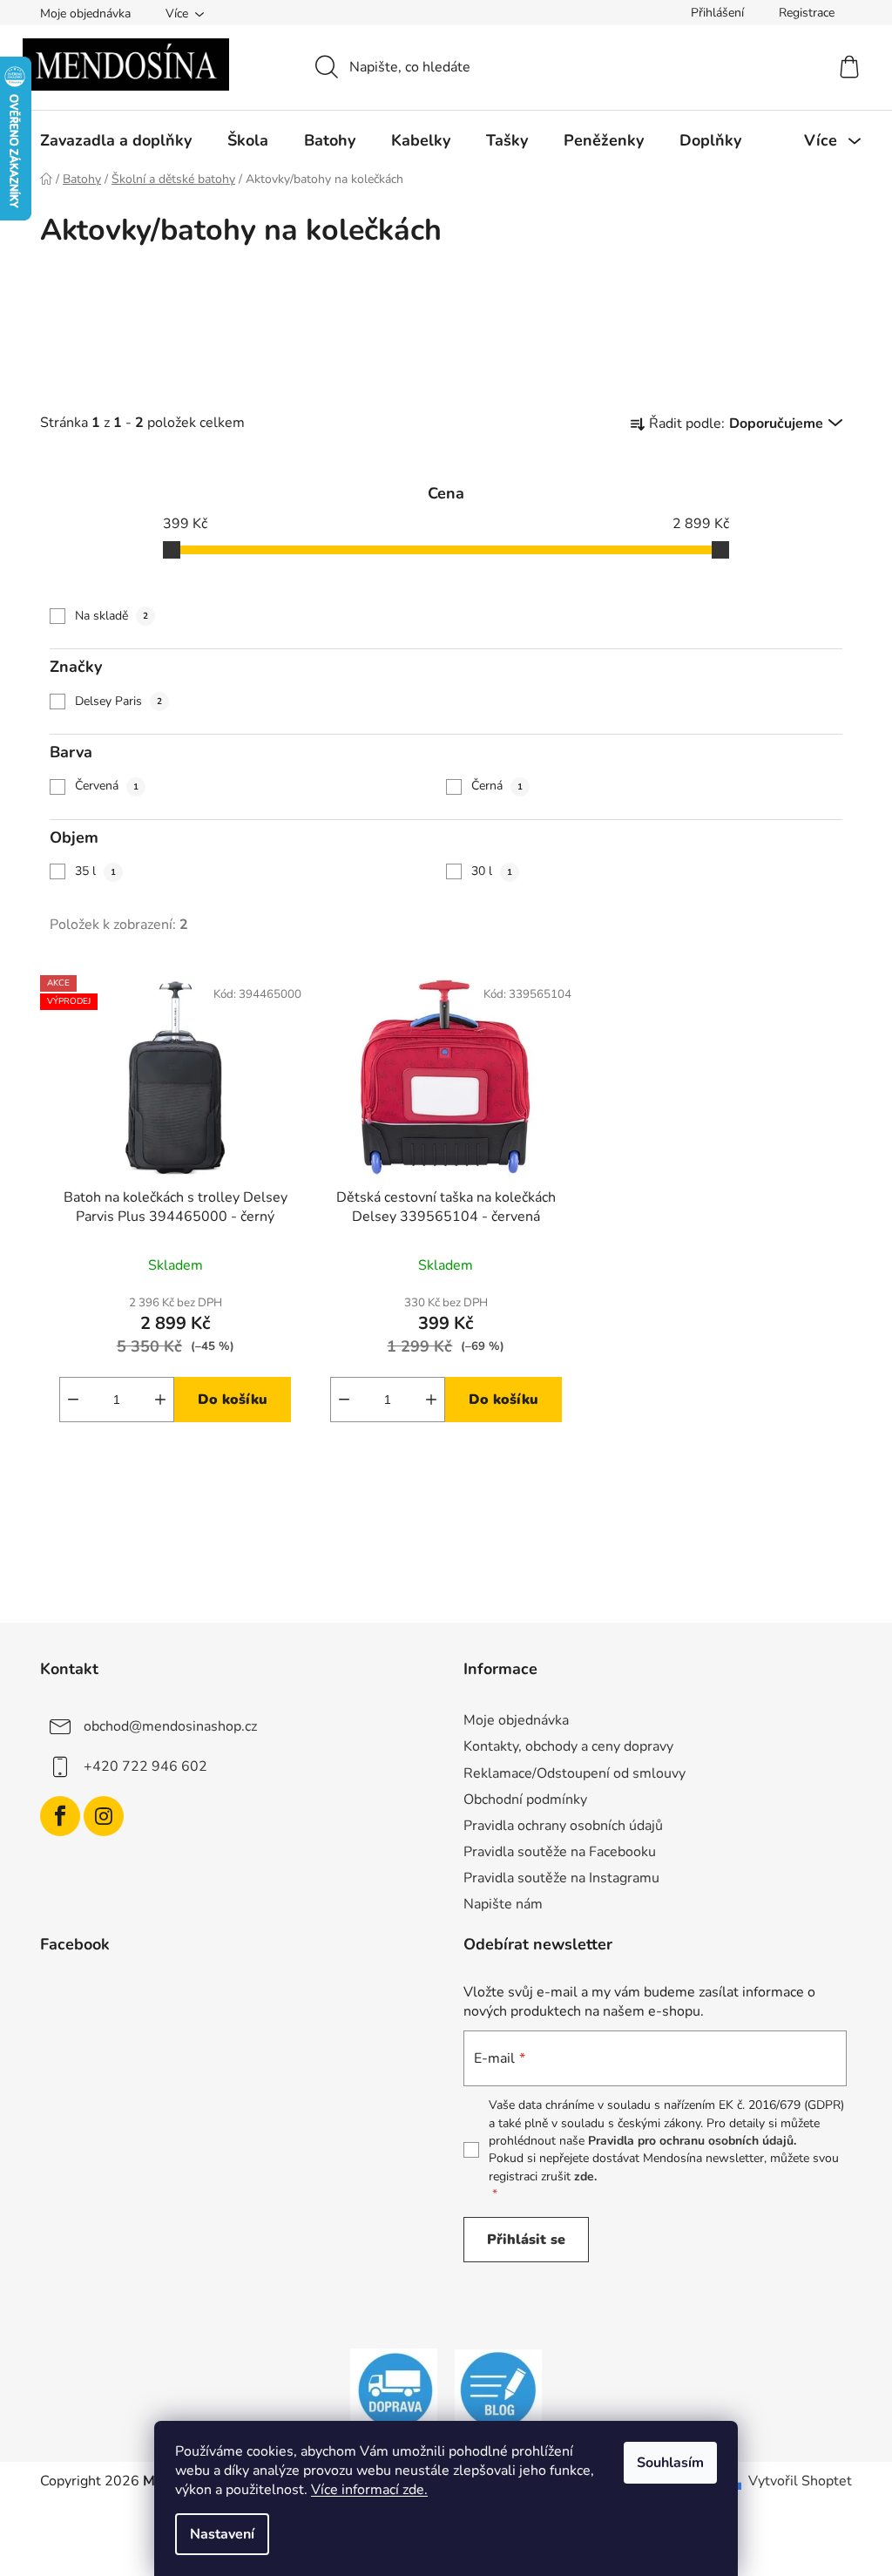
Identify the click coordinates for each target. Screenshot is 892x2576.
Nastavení (222, 2534)
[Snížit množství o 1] (73, 1400)
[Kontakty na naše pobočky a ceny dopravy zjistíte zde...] (394, 2390)
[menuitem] (116, 140)
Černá (497, 786)
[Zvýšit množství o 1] (160, 1400)
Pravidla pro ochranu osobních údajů (691, 2141)
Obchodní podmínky (525, 1800)
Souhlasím (670, 2463)
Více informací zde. (369, 2490)
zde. (585, 2176)
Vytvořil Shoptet (800, 2481)
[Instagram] (104, 1816)
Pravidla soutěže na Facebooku (560, 1852)
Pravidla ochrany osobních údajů (563, 1826)
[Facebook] (60, 1816)
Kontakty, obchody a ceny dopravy (568, 1746)
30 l (492, 871)
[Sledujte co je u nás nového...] (498, 2390)
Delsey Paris (118, 701)
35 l (95, 871)
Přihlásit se (526, 2240)
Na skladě (111, 616)
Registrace (807, 13)
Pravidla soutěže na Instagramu (561, 1878)
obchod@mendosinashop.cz (170, 1726)
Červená (107, 786)
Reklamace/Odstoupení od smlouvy (574, 1773)
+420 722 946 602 (145, 1766)
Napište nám (503, 1904)
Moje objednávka (85, 14)
